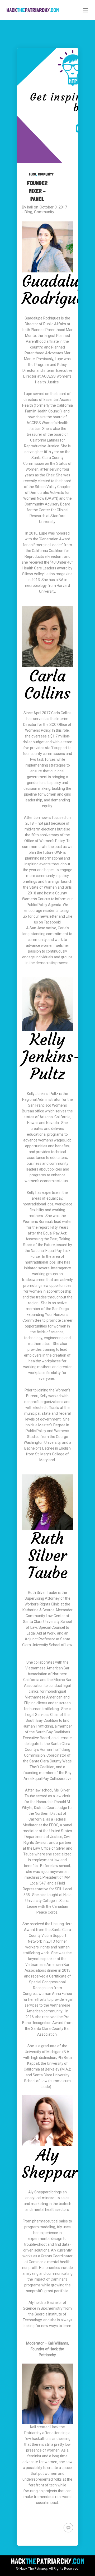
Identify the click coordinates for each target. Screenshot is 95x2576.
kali (30, 207)
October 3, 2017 (53, 207)
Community (46, 174)
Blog (32, 174)
